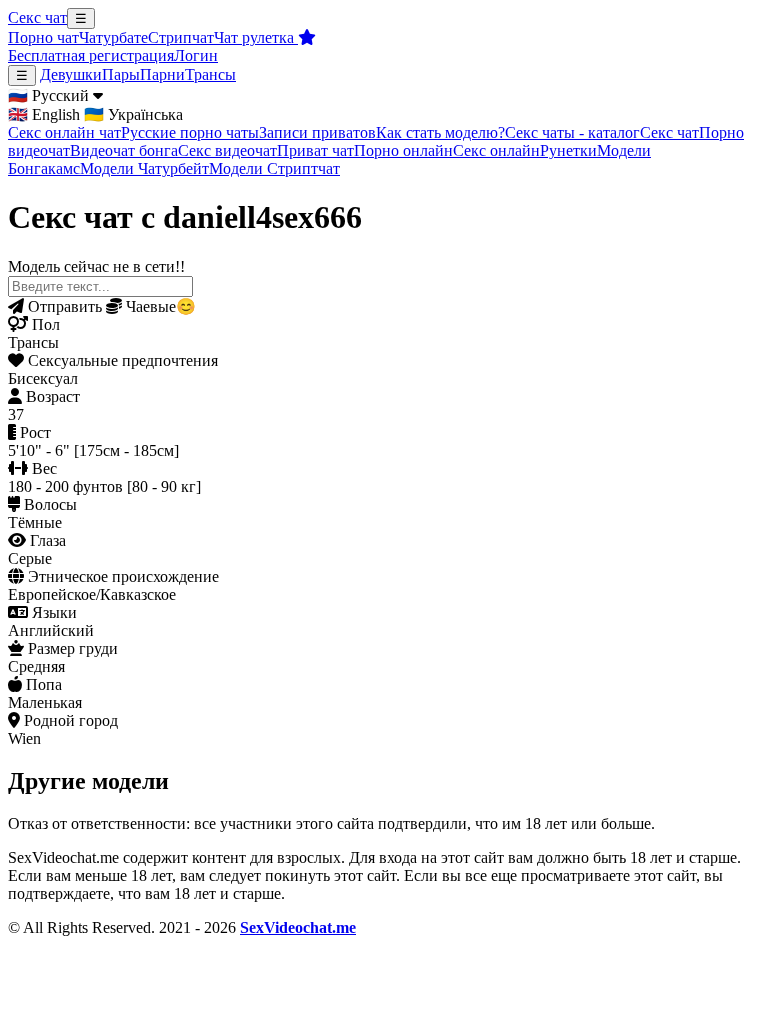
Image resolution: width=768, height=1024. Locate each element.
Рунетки (568, 150)
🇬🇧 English (44, 114)
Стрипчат (181, 37)
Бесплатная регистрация (91, 55)
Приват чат (315, 150)
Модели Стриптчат (274, 168)
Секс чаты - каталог (572, 132)
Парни (162, 74)
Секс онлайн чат (64, 132)
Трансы (210, 74)
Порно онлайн (403, 150)
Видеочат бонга (124, 150)
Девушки (71, 74)
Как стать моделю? (440, 132)
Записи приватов (317, 132)
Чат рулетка (256, 37)
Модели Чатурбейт (144, 168)
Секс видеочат (227, 150)
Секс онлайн (496, 150)
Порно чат (43, 37)
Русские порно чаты (190, 132)
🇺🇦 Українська (133, 114)
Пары (121, 74)
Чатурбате (113, 37)
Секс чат (37, 17)
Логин (196, 55)
